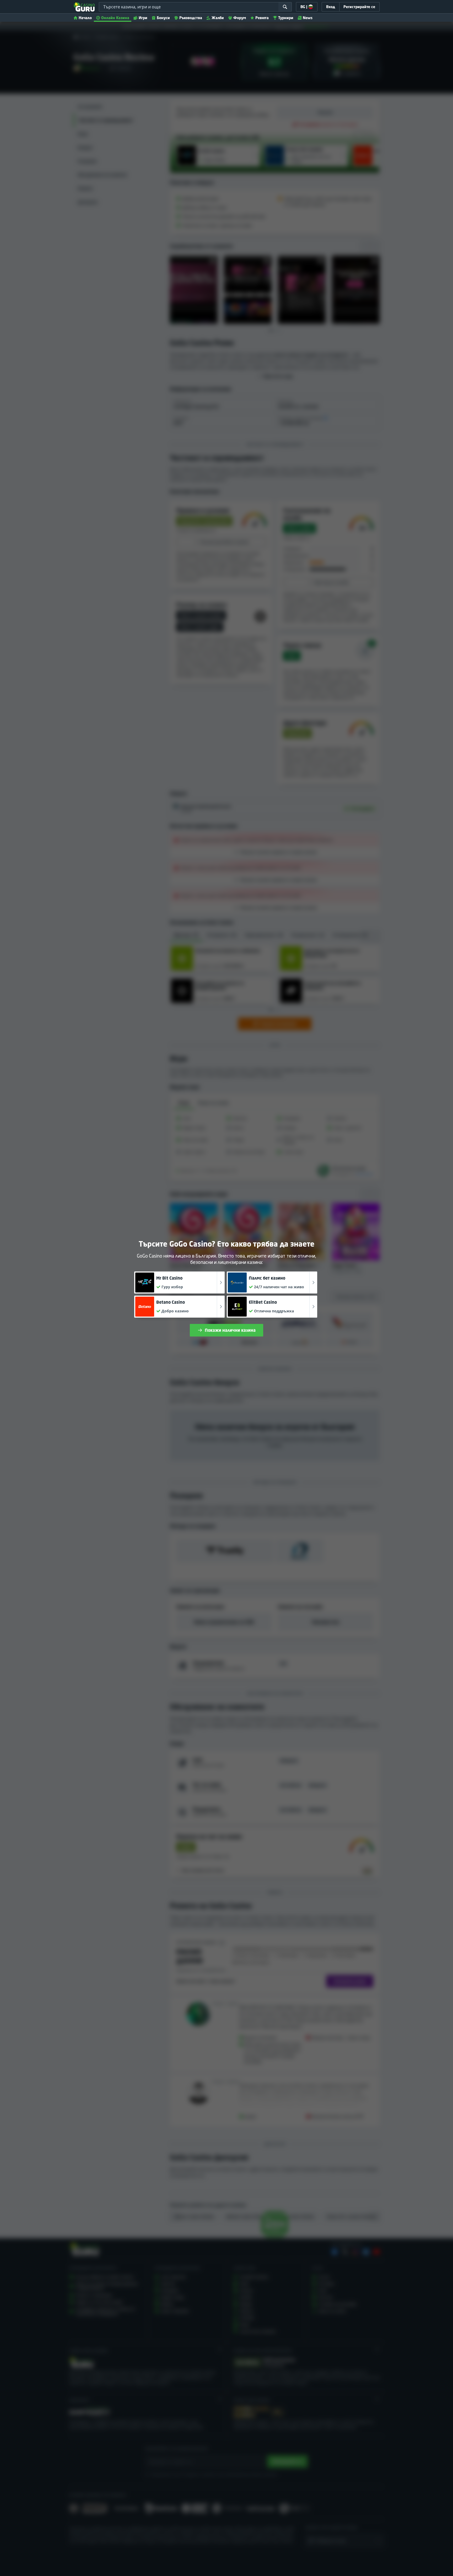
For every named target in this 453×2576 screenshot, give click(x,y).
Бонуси (163, 18)
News (308, 18)
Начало (85, 18)
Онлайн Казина (115, 18)
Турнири (286, 18)
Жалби (218, 18)
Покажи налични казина (230, 1330)
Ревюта (262, 18)
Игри (143, 18)
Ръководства (191, 18)
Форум (240, 18)
